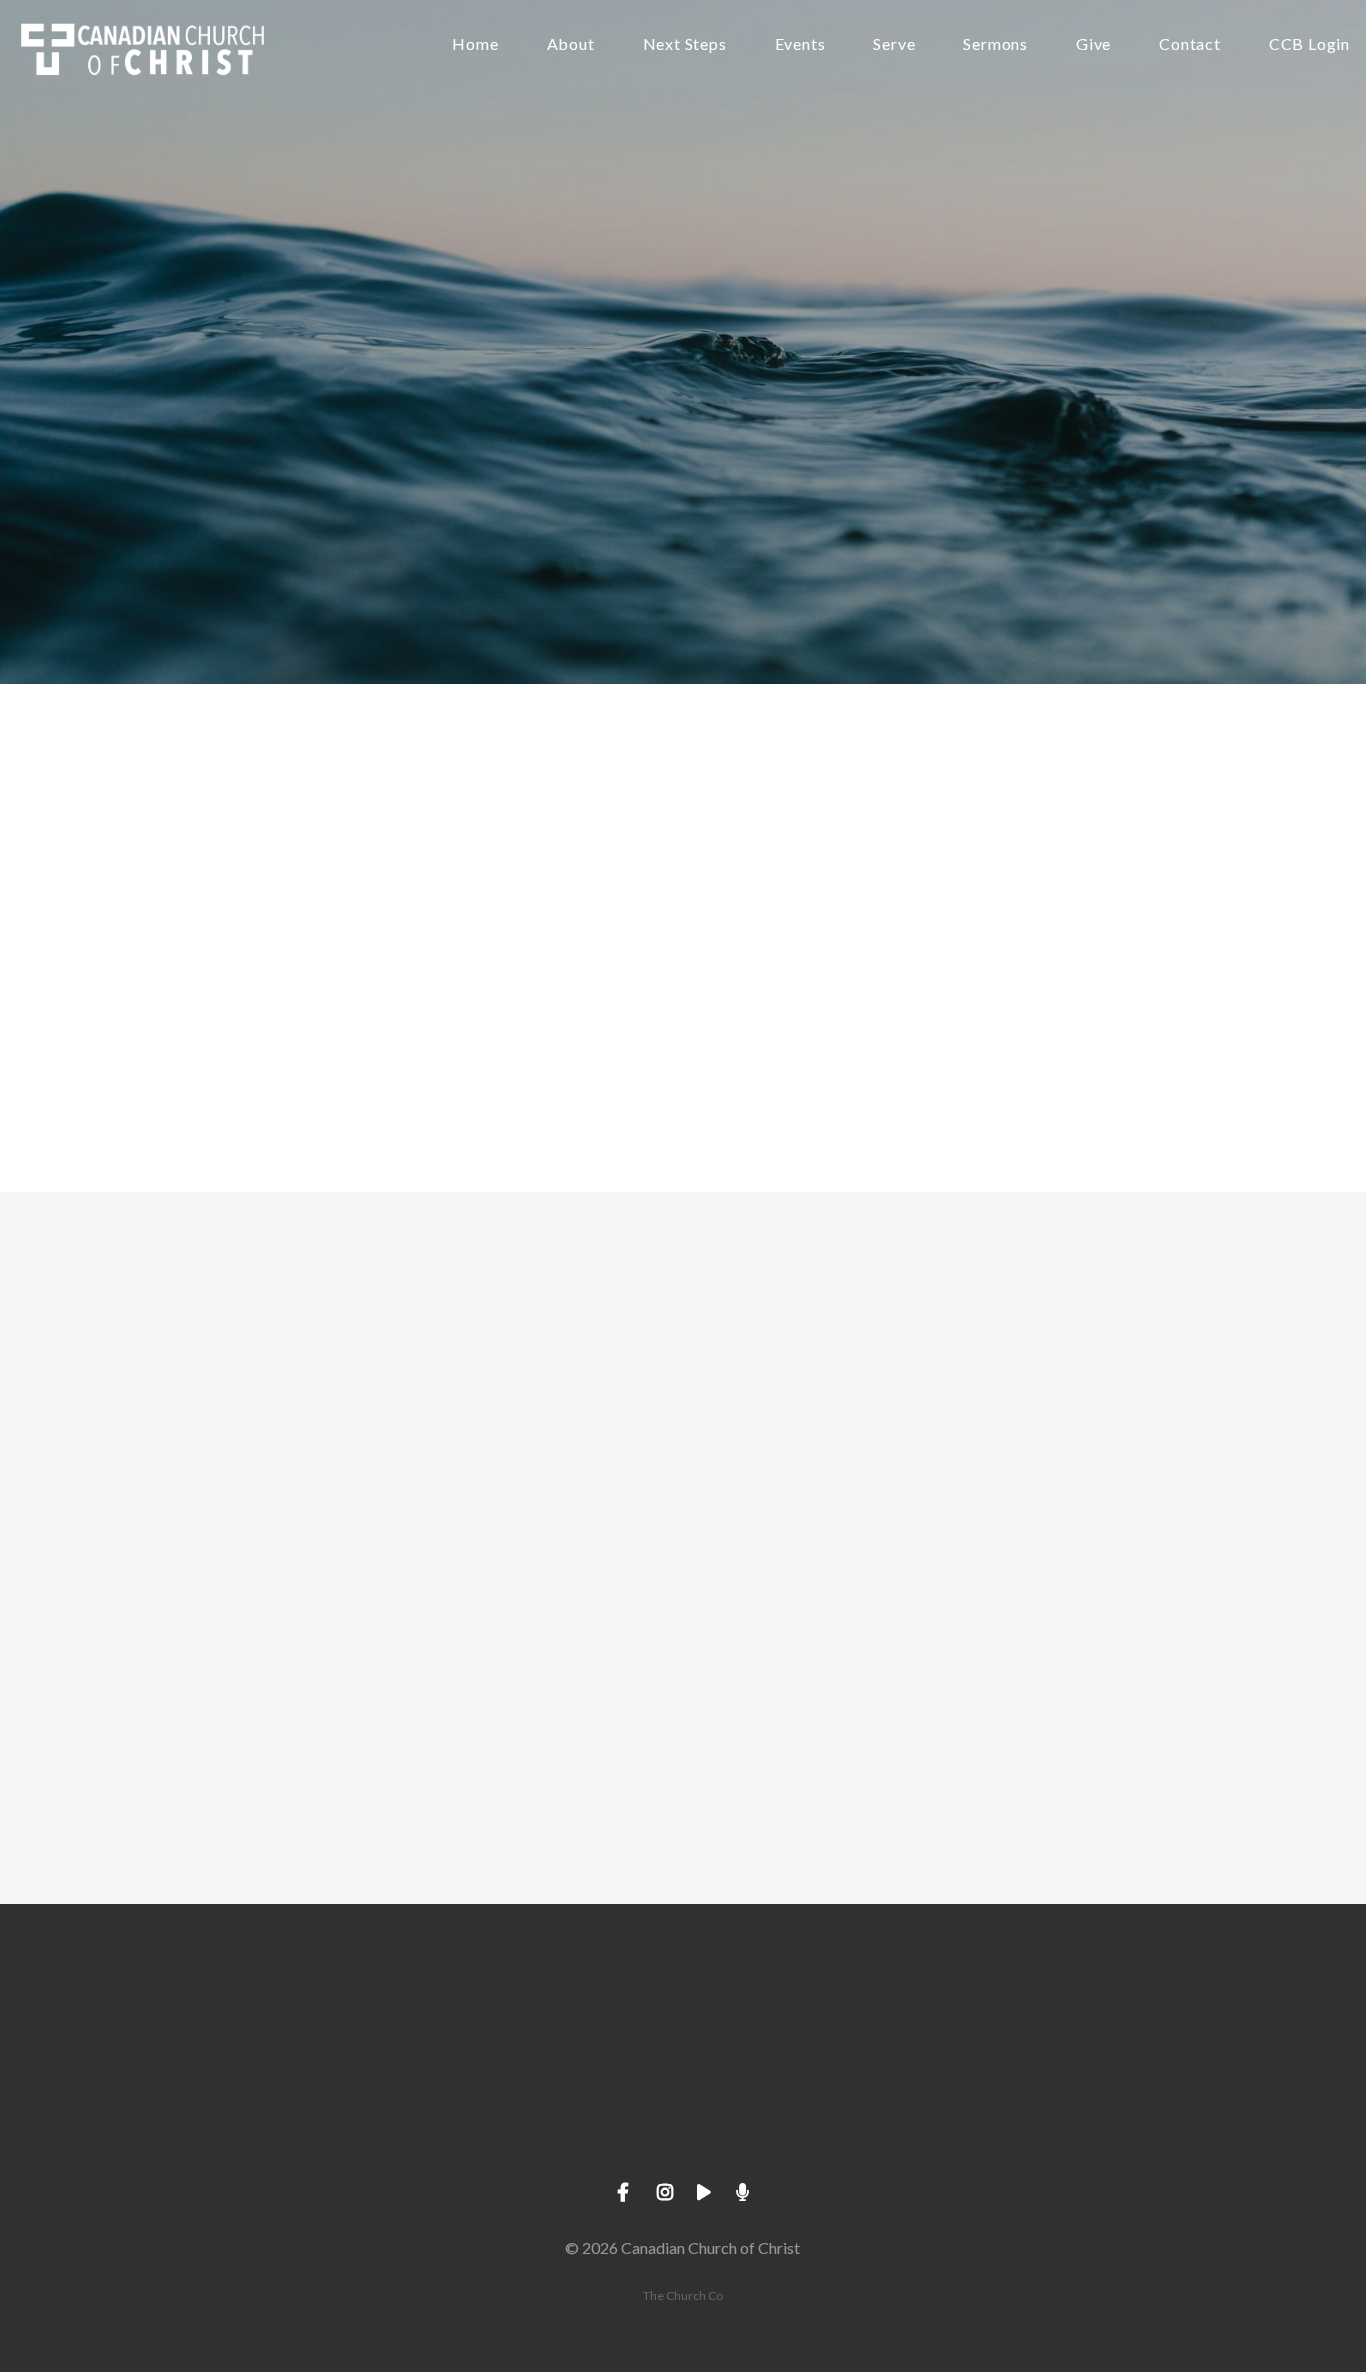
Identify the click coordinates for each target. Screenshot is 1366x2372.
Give (1093, 44)
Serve (894, 44)
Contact (1190, 44)
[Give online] (1112, 2014)
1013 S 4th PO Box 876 (825, 2126)
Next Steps (685, 44)
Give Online (1112, 2126)
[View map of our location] (826, 2014)
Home (475, 44)
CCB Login (1309, 44)
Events (800, 44)
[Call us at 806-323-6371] (540, 2014)
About (571, 44)
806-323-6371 (540, 2126)
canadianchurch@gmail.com (253, 2126)
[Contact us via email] (254, 2014)
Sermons (995, 44)
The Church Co (683, 2295)
